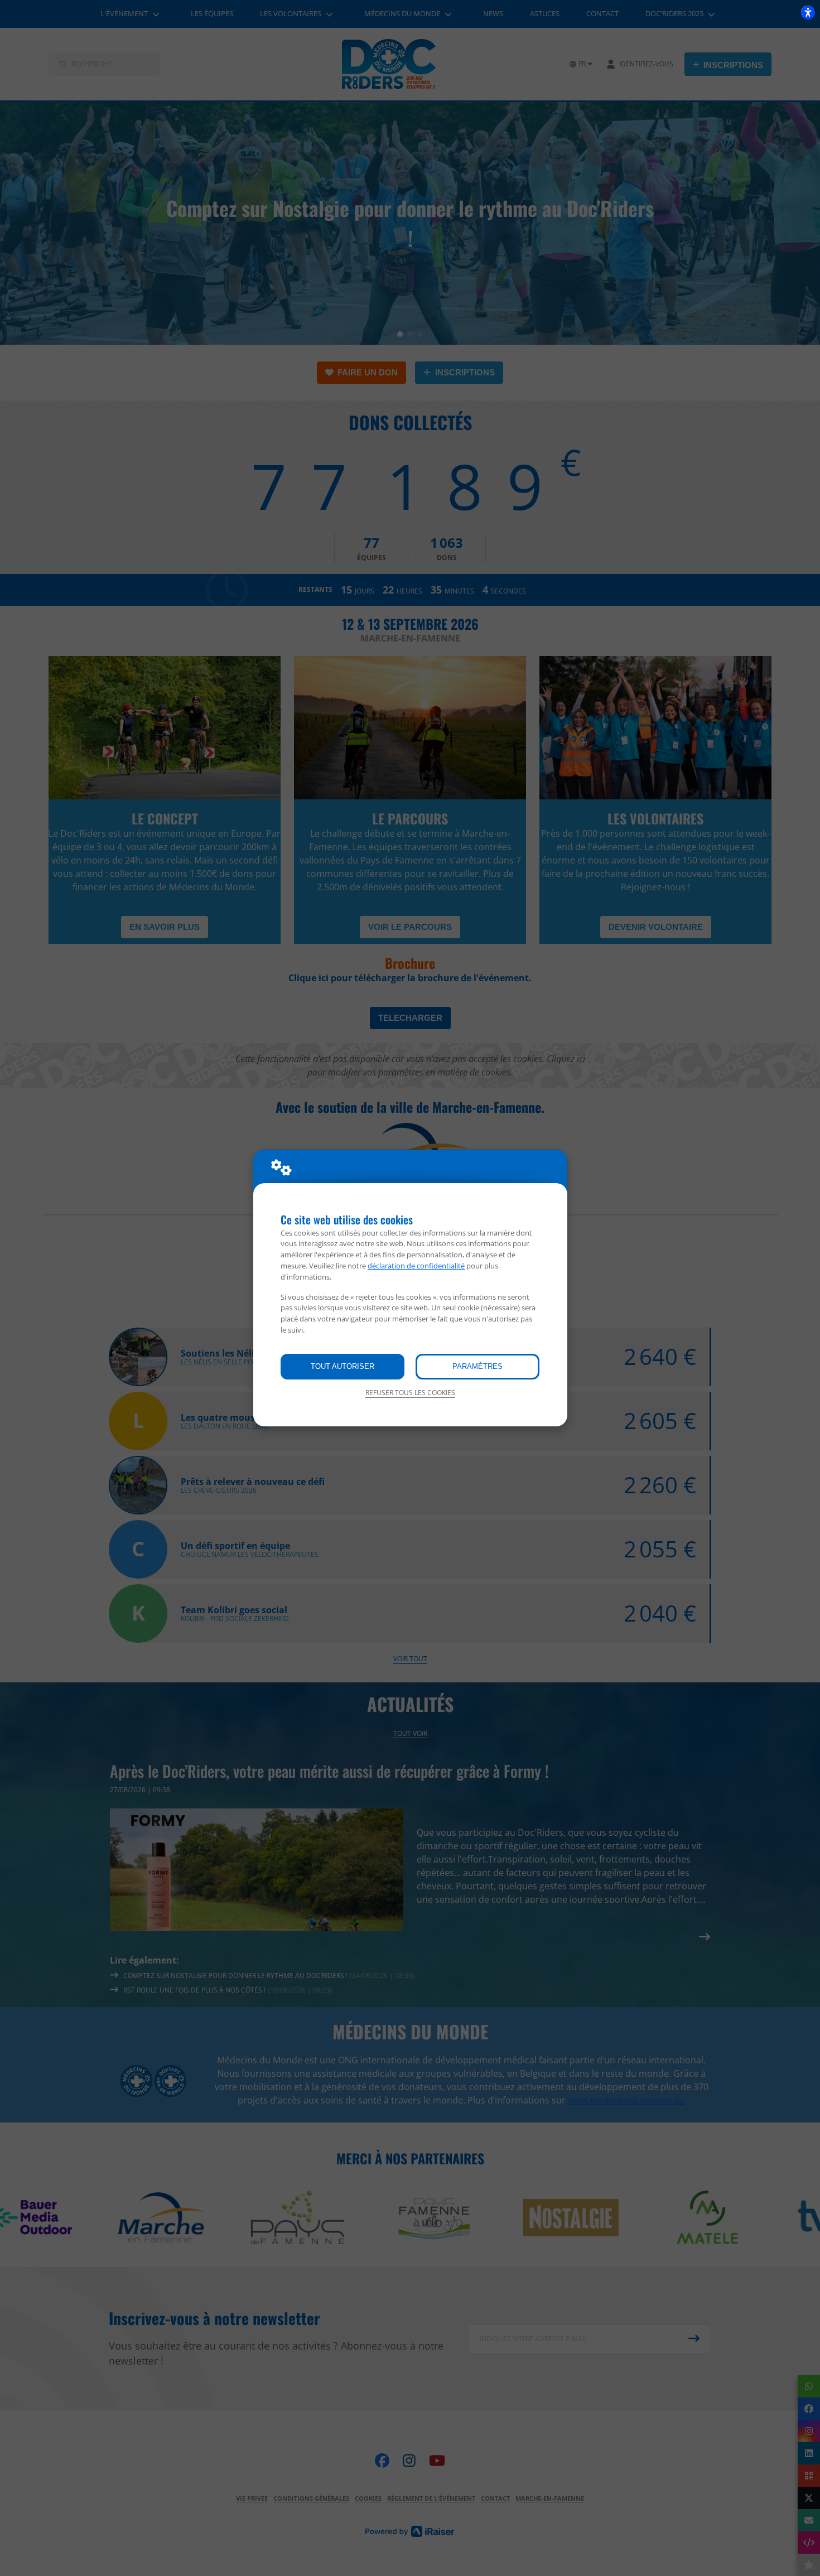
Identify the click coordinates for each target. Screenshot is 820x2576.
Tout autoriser (343, 1366)
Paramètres (477, 1366)
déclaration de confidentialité (416, 1266)
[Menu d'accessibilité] (808, 12)
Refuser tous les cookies (410, 1393)
